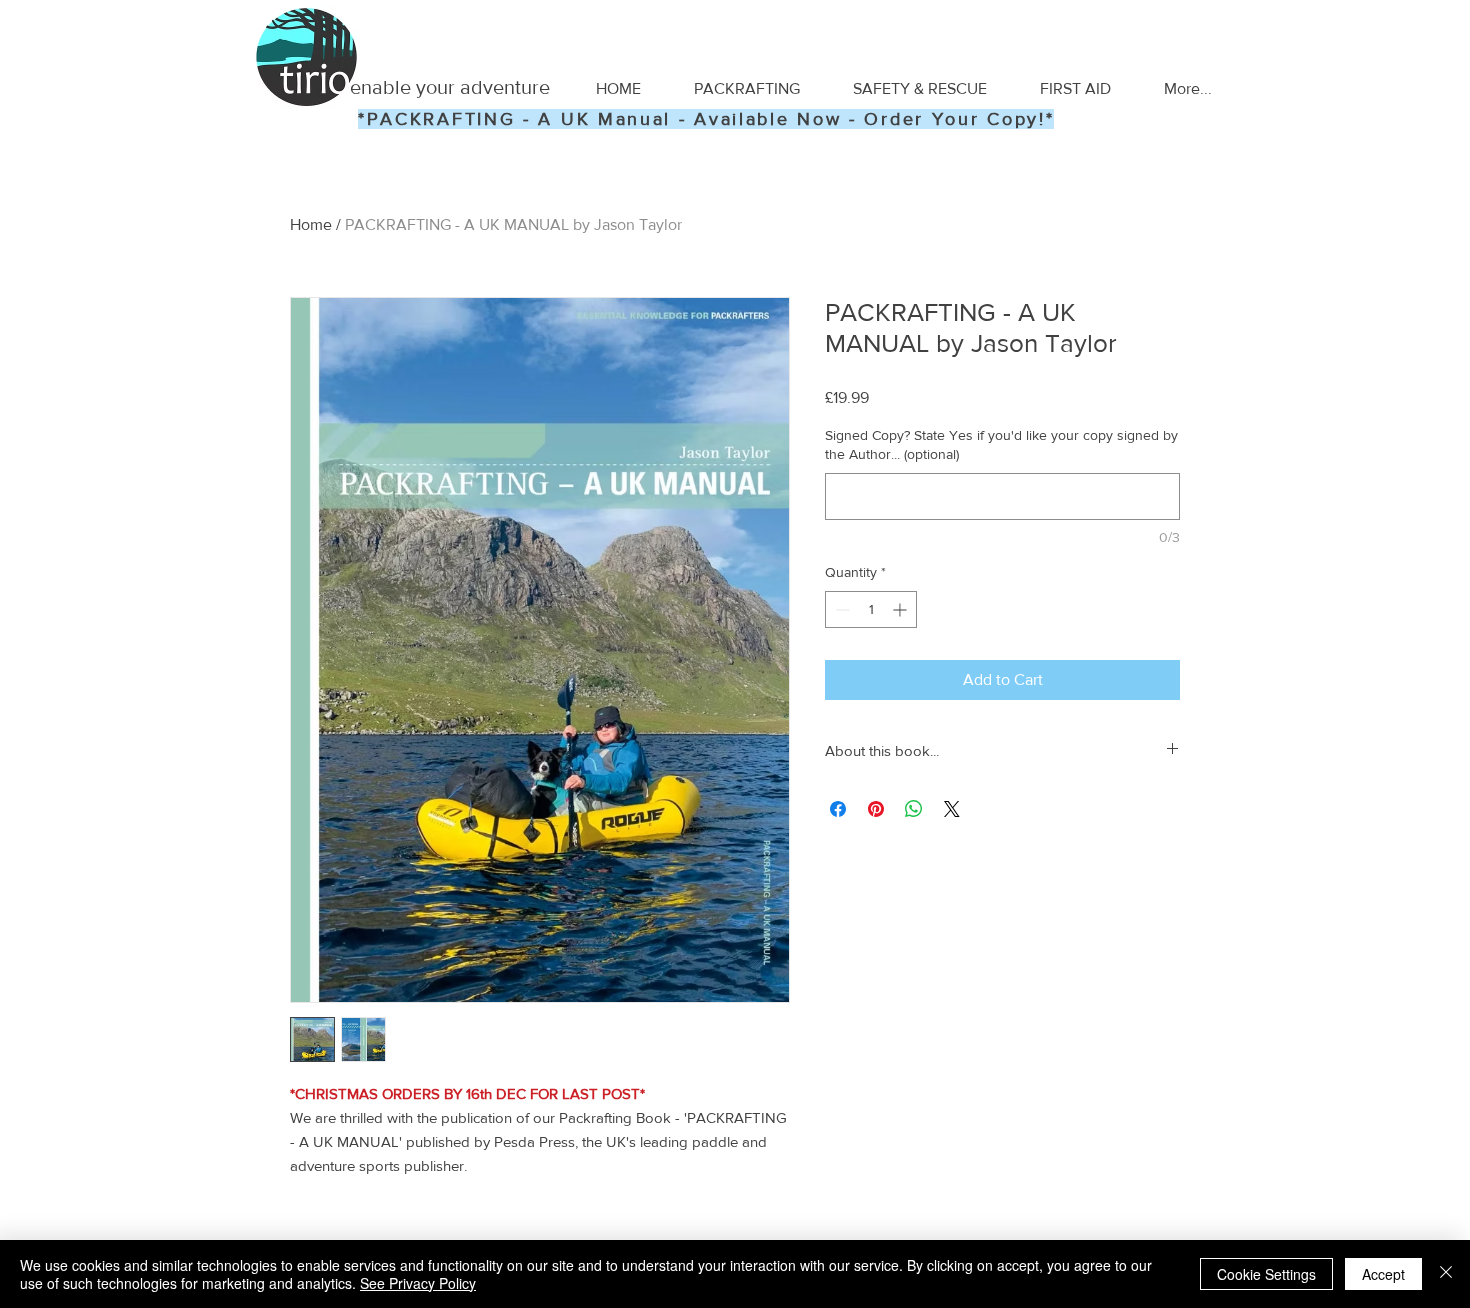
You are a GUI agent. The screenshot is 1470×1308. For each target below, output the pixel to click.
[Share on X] (952, 809)
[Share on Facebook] (838, 809)
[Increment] (901, 609)
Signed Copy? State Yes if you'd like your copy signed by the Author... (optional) (1001, 445)
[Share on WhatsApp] (914, 809)
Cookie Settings (1266, 1274)
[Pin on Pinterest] (876, 809)
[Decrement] (840, 609)
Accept (1383, 1274)
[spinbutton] (871, 609)
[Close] (1446, 1274)
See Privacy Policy (418, 1283)
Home (311, 224)
